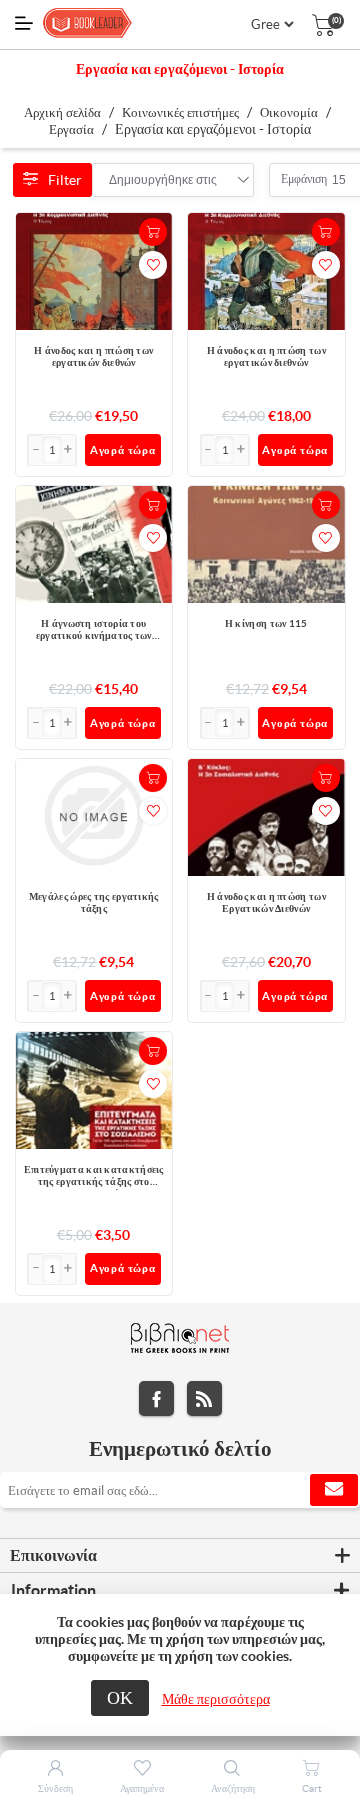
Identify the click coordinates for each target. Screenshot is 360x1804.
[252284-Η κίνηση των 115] (266, 544)
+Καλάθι (153, 232)
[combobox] (163, 180)
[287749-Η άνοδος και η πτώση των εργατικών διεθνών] (94, 271)
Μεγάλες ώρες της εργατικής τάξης (94, 902)
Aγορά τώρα (123, 450)
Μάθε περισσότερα (216, 1699)
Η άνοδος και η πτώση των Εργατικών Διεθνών (266, 902)
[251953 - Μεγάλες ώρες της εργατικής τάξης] (94, 818)
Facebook (156, 1398)
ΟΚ (120, 1697)
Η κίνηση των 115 (266, 623)
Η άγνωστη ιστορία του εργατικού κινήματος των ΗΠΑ (94, 631)
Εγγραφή (334, 1490)
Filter (65, 180)
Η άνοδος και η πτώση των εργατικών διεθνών (93, 356)
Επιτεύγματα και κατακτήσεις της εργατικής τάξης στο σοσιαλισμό (94, 1177)
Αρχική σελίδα (62, 112)
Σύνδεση (55, 1788)
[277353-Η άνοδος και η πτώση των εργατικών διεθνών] (266, 271)
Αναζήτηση (233, 1788)
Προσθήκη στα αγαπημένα (153, 265)
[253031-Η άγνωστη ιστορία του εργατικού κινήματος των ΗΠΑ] (94, 544)
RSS (204, 1398)
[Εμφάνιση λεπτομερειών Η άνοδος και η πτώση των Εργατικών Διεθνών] (266, 817)
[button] (69, 450)
